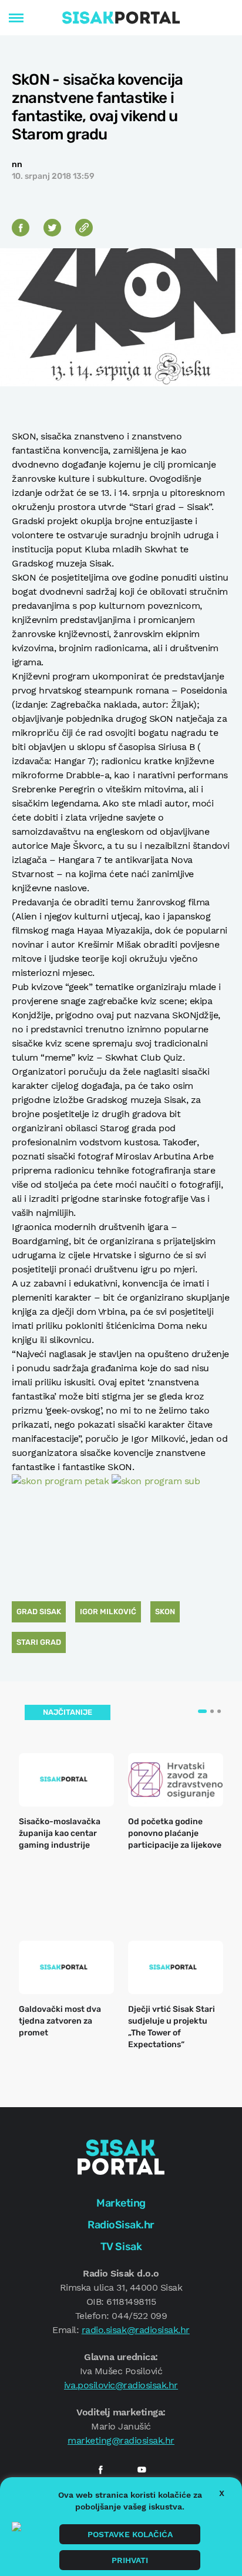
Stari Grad (39, 1642)
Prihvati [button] (130, 2560)
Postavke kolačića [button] (130, 2534)
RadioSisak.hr (121, 2225)
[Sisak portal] (121, 18)
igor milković (108, 1612)
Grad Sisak (39, 1612)
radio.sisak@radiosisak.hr (136, 2330)
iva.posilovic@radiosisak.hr (121, 2385)
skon (165, 1612)
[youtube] (142, 2470)
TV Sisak (121, 2247)
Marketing (121, 2203)
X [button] (222, 2493)
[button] (202, 1711)
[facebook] (100, 2470)
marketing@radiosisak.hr (121, 2440)
